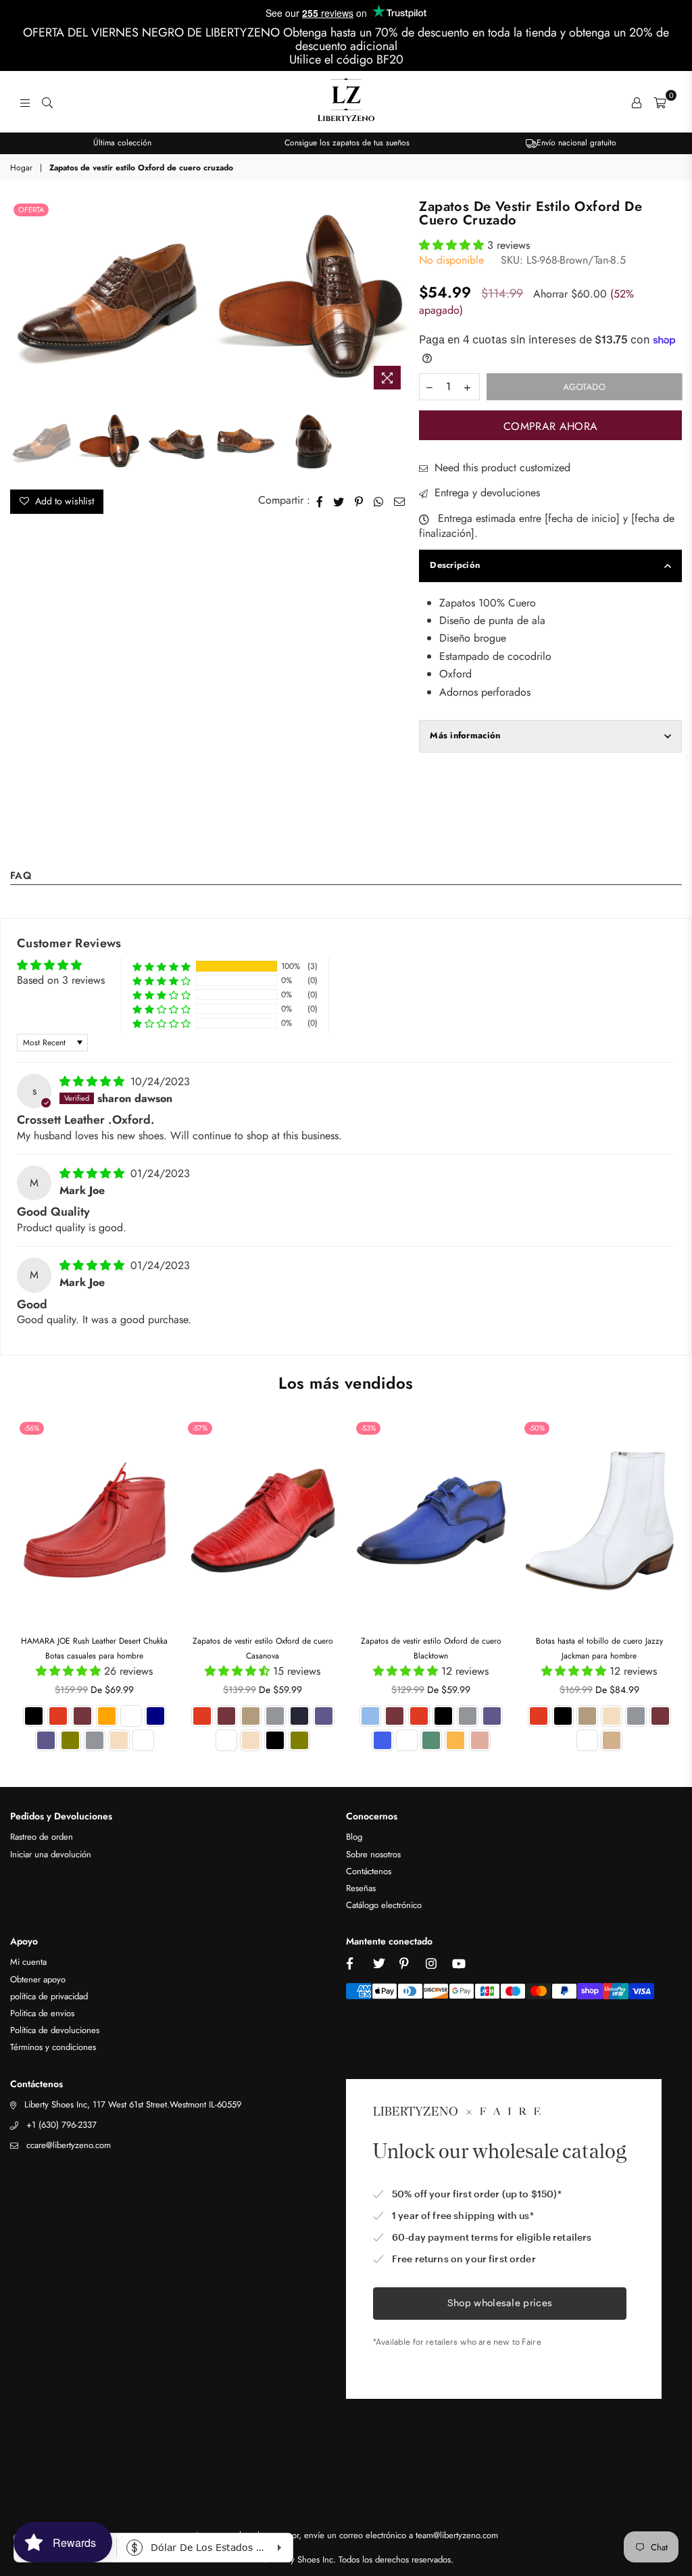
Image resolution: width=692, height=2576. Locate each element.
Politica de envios (42, 2013)
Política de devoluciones (55, 2030)
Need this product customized (501, 468)
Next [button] (397, 299)
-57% (200, 1428)
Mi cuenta (28, 1962)
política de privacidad (49, 1996)
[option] (122, 143)
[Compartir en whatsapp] (379, 500)
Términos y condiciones (53, 2047)
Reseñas (361, 1888)
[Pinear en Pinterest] (359, 500)
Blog (354, 1837)
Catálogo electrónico (384, 1905)
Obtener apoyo (38, 1979)
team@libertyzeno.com (457, 2535)
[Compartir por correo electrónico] (400, 500)
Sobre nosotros (373, 1854)
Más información (465, 735)
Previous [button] (22, 299)
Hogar (21, 168)
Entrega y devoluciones (486, 493)
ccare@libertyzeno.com (69, 2145)
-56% (32, 1428)
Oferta (31, 210)
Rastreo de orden (42, 1837)
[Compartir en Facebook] (320, 500)
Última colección (122, 143)
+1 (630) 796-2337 (61, 2125)
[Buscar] (47, 102)
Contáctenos (369, 1871)
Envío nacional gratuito (576, 143)
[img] (94, 1081)
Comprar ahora (550, 426)
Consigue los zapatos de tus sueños (347, 143)
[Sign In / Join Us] (637, 102)
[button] (453, 245)
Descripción (455, 565)
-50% (537, 1428)
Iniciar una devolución (51, 1854)
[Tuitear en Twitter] (339, 500)
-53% (368, 1428)
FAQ (21, 877)
